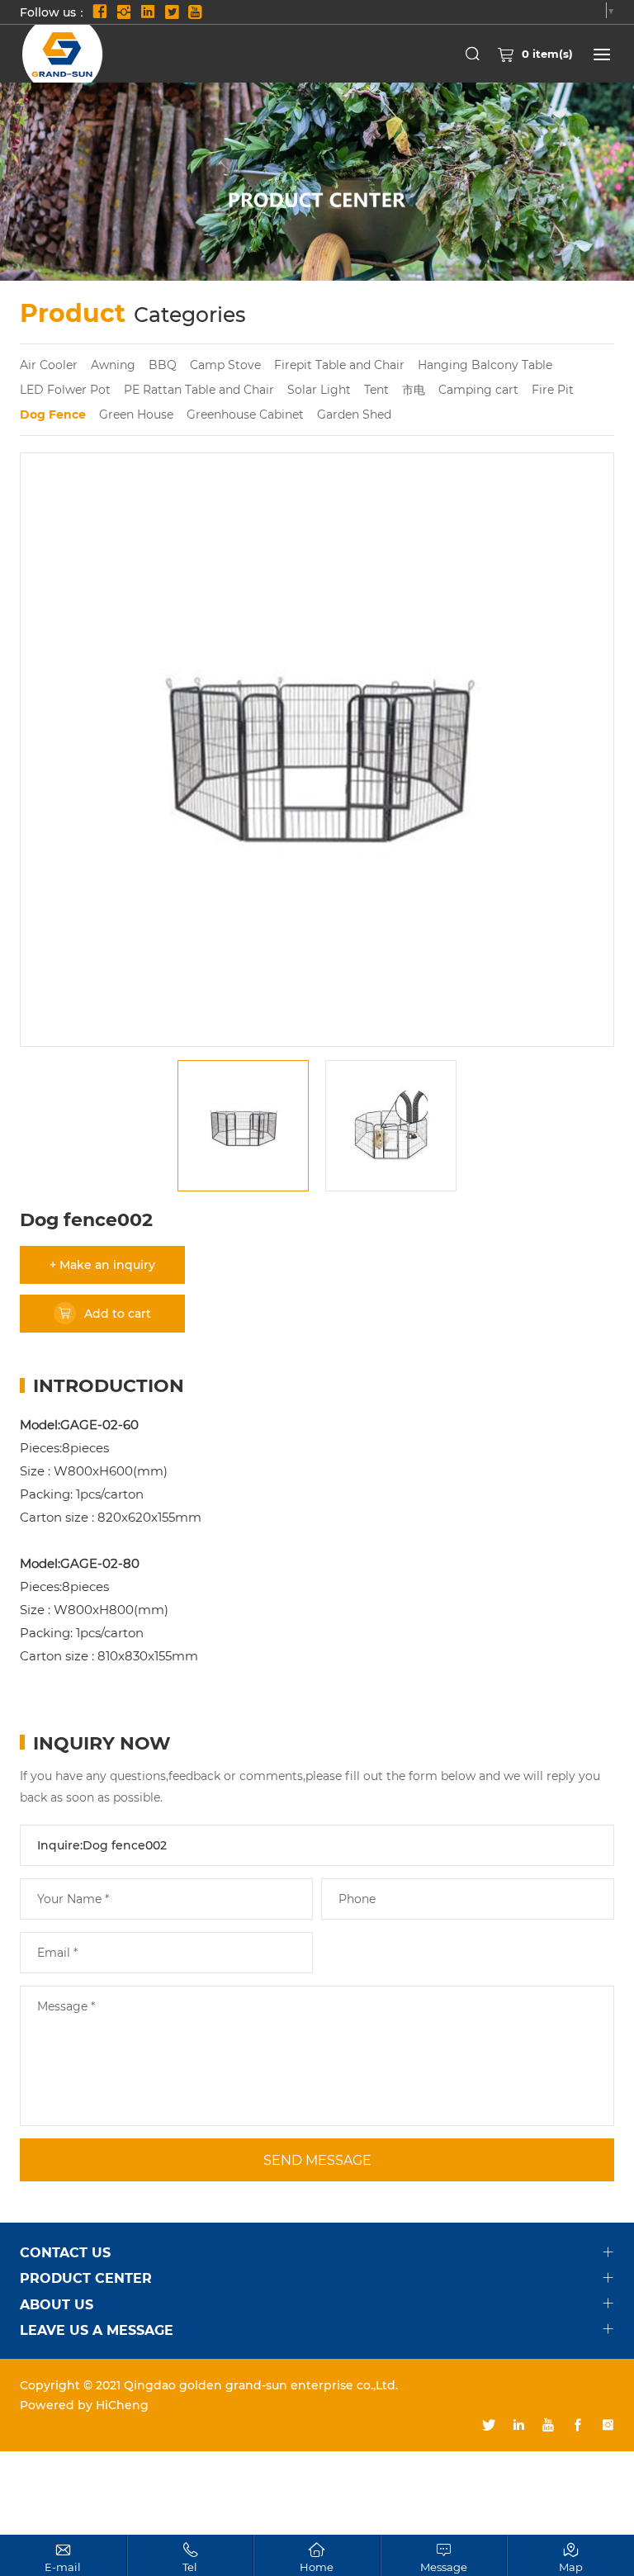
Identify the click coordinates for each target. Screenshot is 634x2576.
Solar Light (319, 389)
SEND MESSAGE (317, 2159)
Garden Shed (354, 414)
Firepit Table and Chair (339, 365)
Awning (113, 365)
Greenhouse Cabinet (245, 414)
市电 (414, 389)
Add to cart (118, 1313)
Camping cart (478, 389)
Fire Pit (553, 389)
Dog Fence (53, 414)
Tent (376, 389)
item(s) (547, 53)
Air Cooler (49, 365)
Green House (136, 414)
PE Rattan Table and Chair (199, 389)
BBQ (163, 365)
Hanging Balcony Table (485, 365)
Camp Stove (225, 365)
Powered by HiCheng (84, 2405)
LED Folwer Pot (65, 389)
